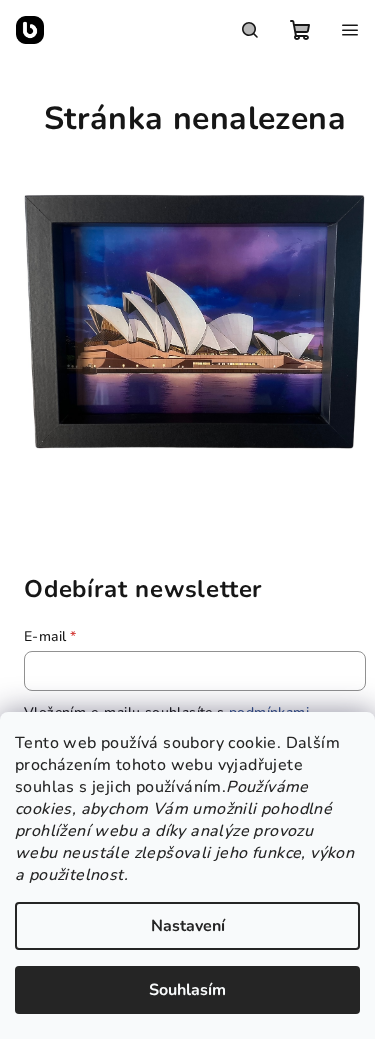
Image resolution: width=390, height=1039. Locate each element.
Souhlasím (187, 990)
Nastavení (188, 926)
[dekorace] (195, 319)
